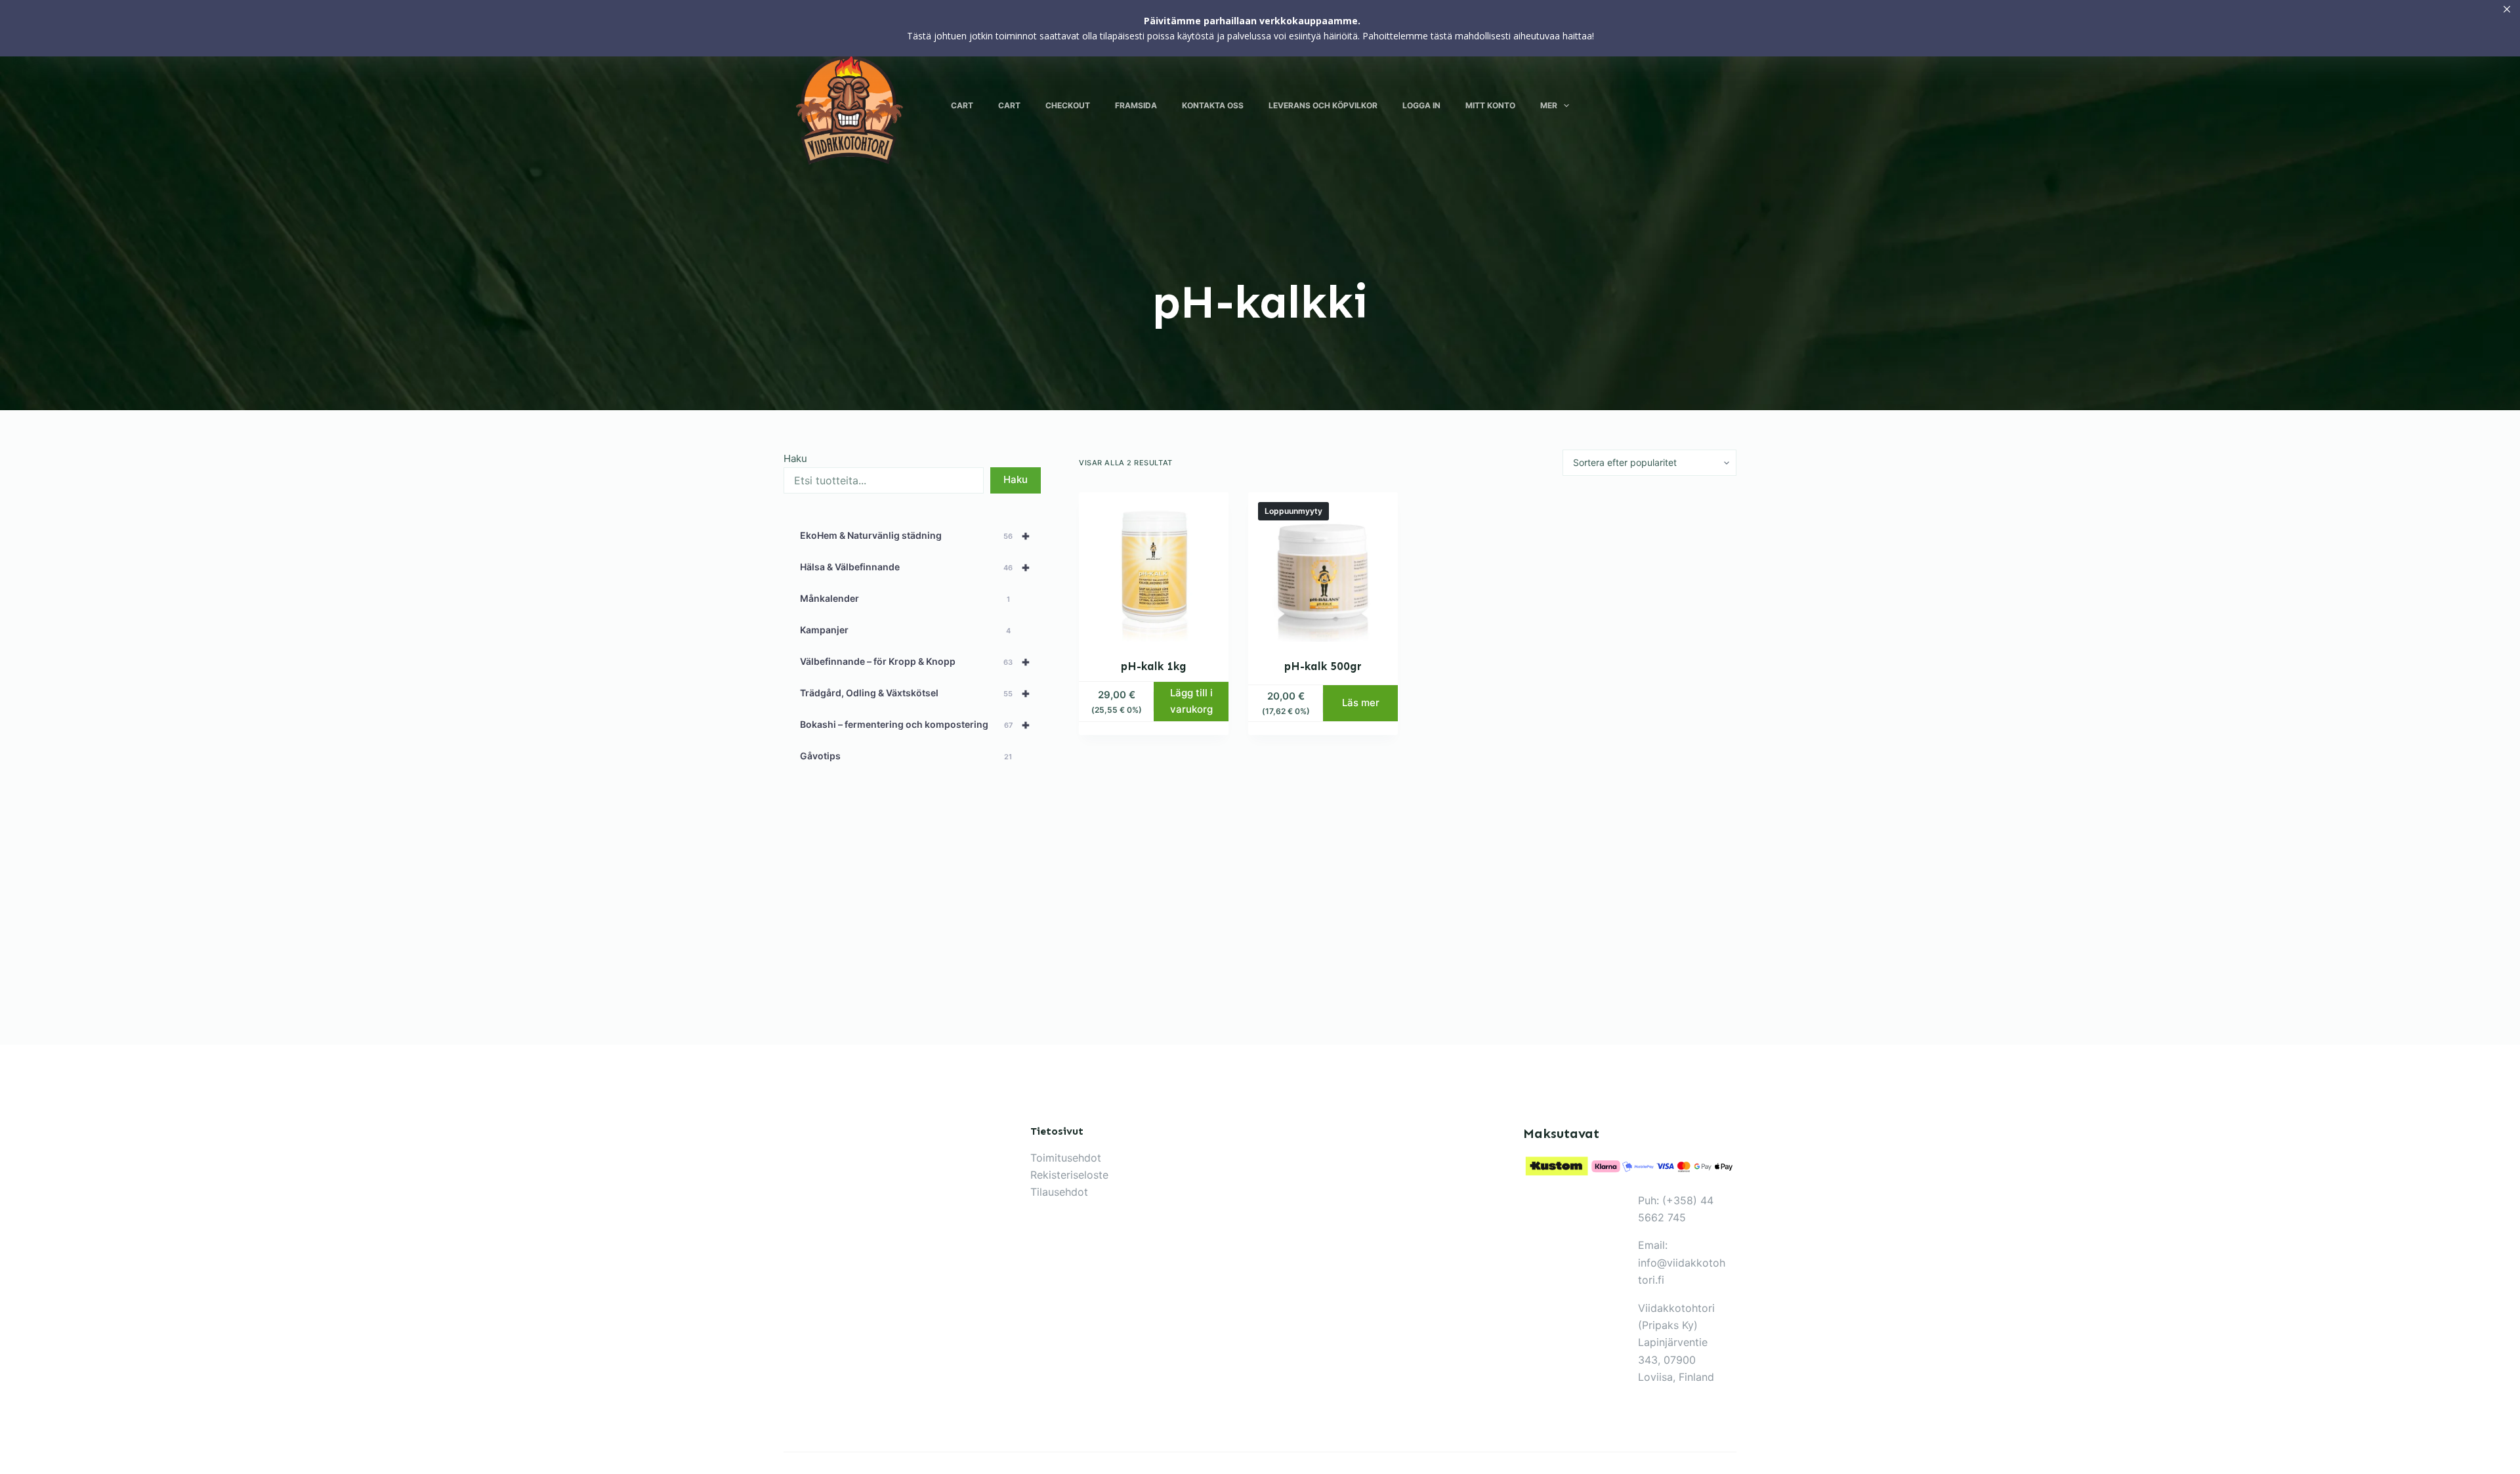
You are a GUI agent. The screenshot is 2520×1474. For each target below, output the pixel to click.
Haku (795, 458)
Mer (1549, 105)
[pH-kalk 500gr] (1323, 567)
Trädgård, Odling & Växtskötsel (915, 693)
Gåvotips (906, 756)
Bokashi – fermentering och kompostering (915, 725)
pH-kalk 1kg (1154, 666)
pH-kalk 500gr (1323, 666)
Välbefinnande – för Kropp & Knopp (915, 662)
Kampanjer (905, 630)
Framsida (1136, 105)
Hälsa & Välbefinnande (915, 567)
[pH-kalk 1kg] (1154, 567)
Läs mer (1361, 703)
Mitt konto (1490, 105)
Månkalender (905, 598)
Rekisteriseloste (1069, 1175)
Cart (962, 105)
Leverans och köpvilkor (1323, 105)
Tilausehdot (1059, 1192)
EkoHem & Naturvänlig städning (915, 536)
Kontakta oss (1213, 105)
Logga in (1421, 105)
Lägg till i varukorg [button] (1191, 701)
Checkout (1068, 105)
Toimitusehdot (1066, 1158)
